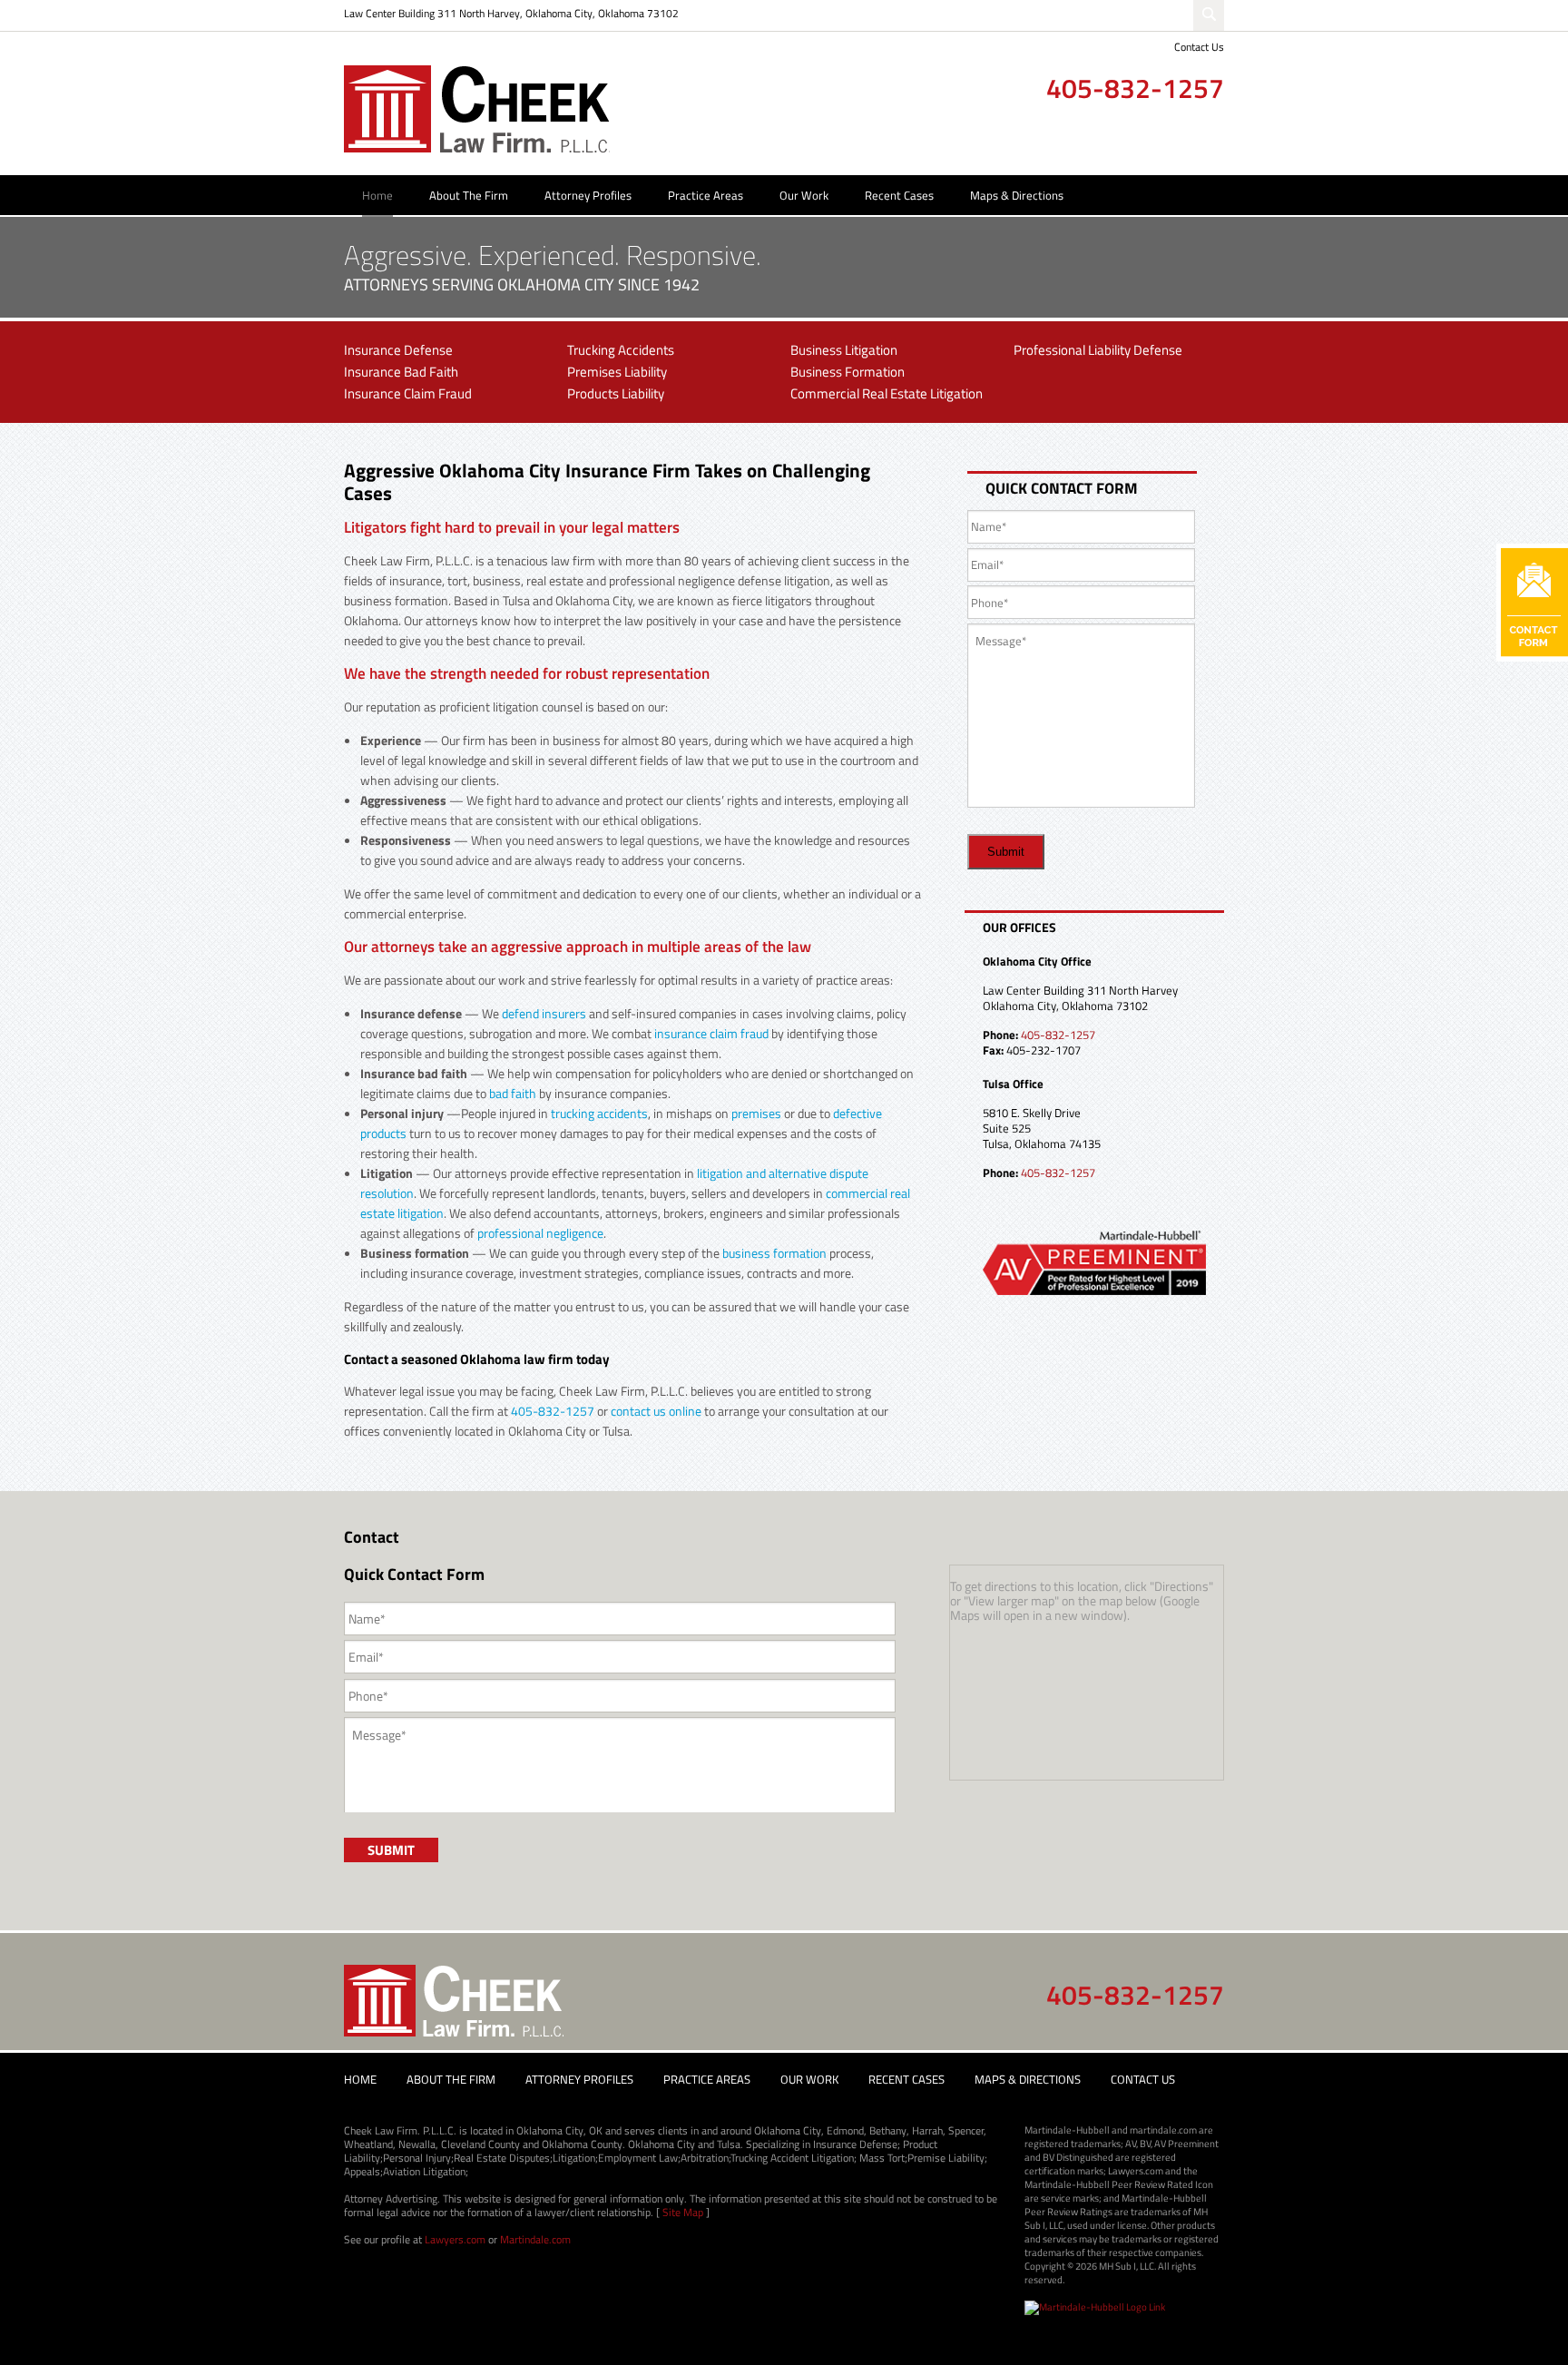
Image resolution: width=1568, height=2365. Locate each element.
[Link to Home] (477, 108)
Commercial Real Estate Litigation (887, 393)
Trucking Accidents (621, 350)
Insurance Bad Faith (401, 372)
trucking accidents (599, 1113)
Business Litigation (844, 350)
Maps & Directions (1017, 195)
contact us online (656, 1411)
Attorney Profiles (588, 195)
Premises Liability (617, 372)
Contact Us (1199, 47)
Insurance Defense (398, 350)
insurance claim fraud (711, 1033)
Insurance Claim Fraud (408, 393)
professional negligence (540, 1233)
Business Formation (848, 372)
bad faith (513, 1093)
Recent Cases (899, 195)
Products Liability (616, 393)
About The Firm (469, 195)
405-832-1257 (1135, 88)
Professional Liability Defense (1098, 350)
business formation (774, 1253)
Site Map (683, 2212)
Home (377, 195)
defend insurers (544, 1013)
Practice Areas (706, 195)
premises (756, 1113)
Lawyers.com (455, 2239)
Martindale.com (535, 2239)
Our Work (804, 195)
